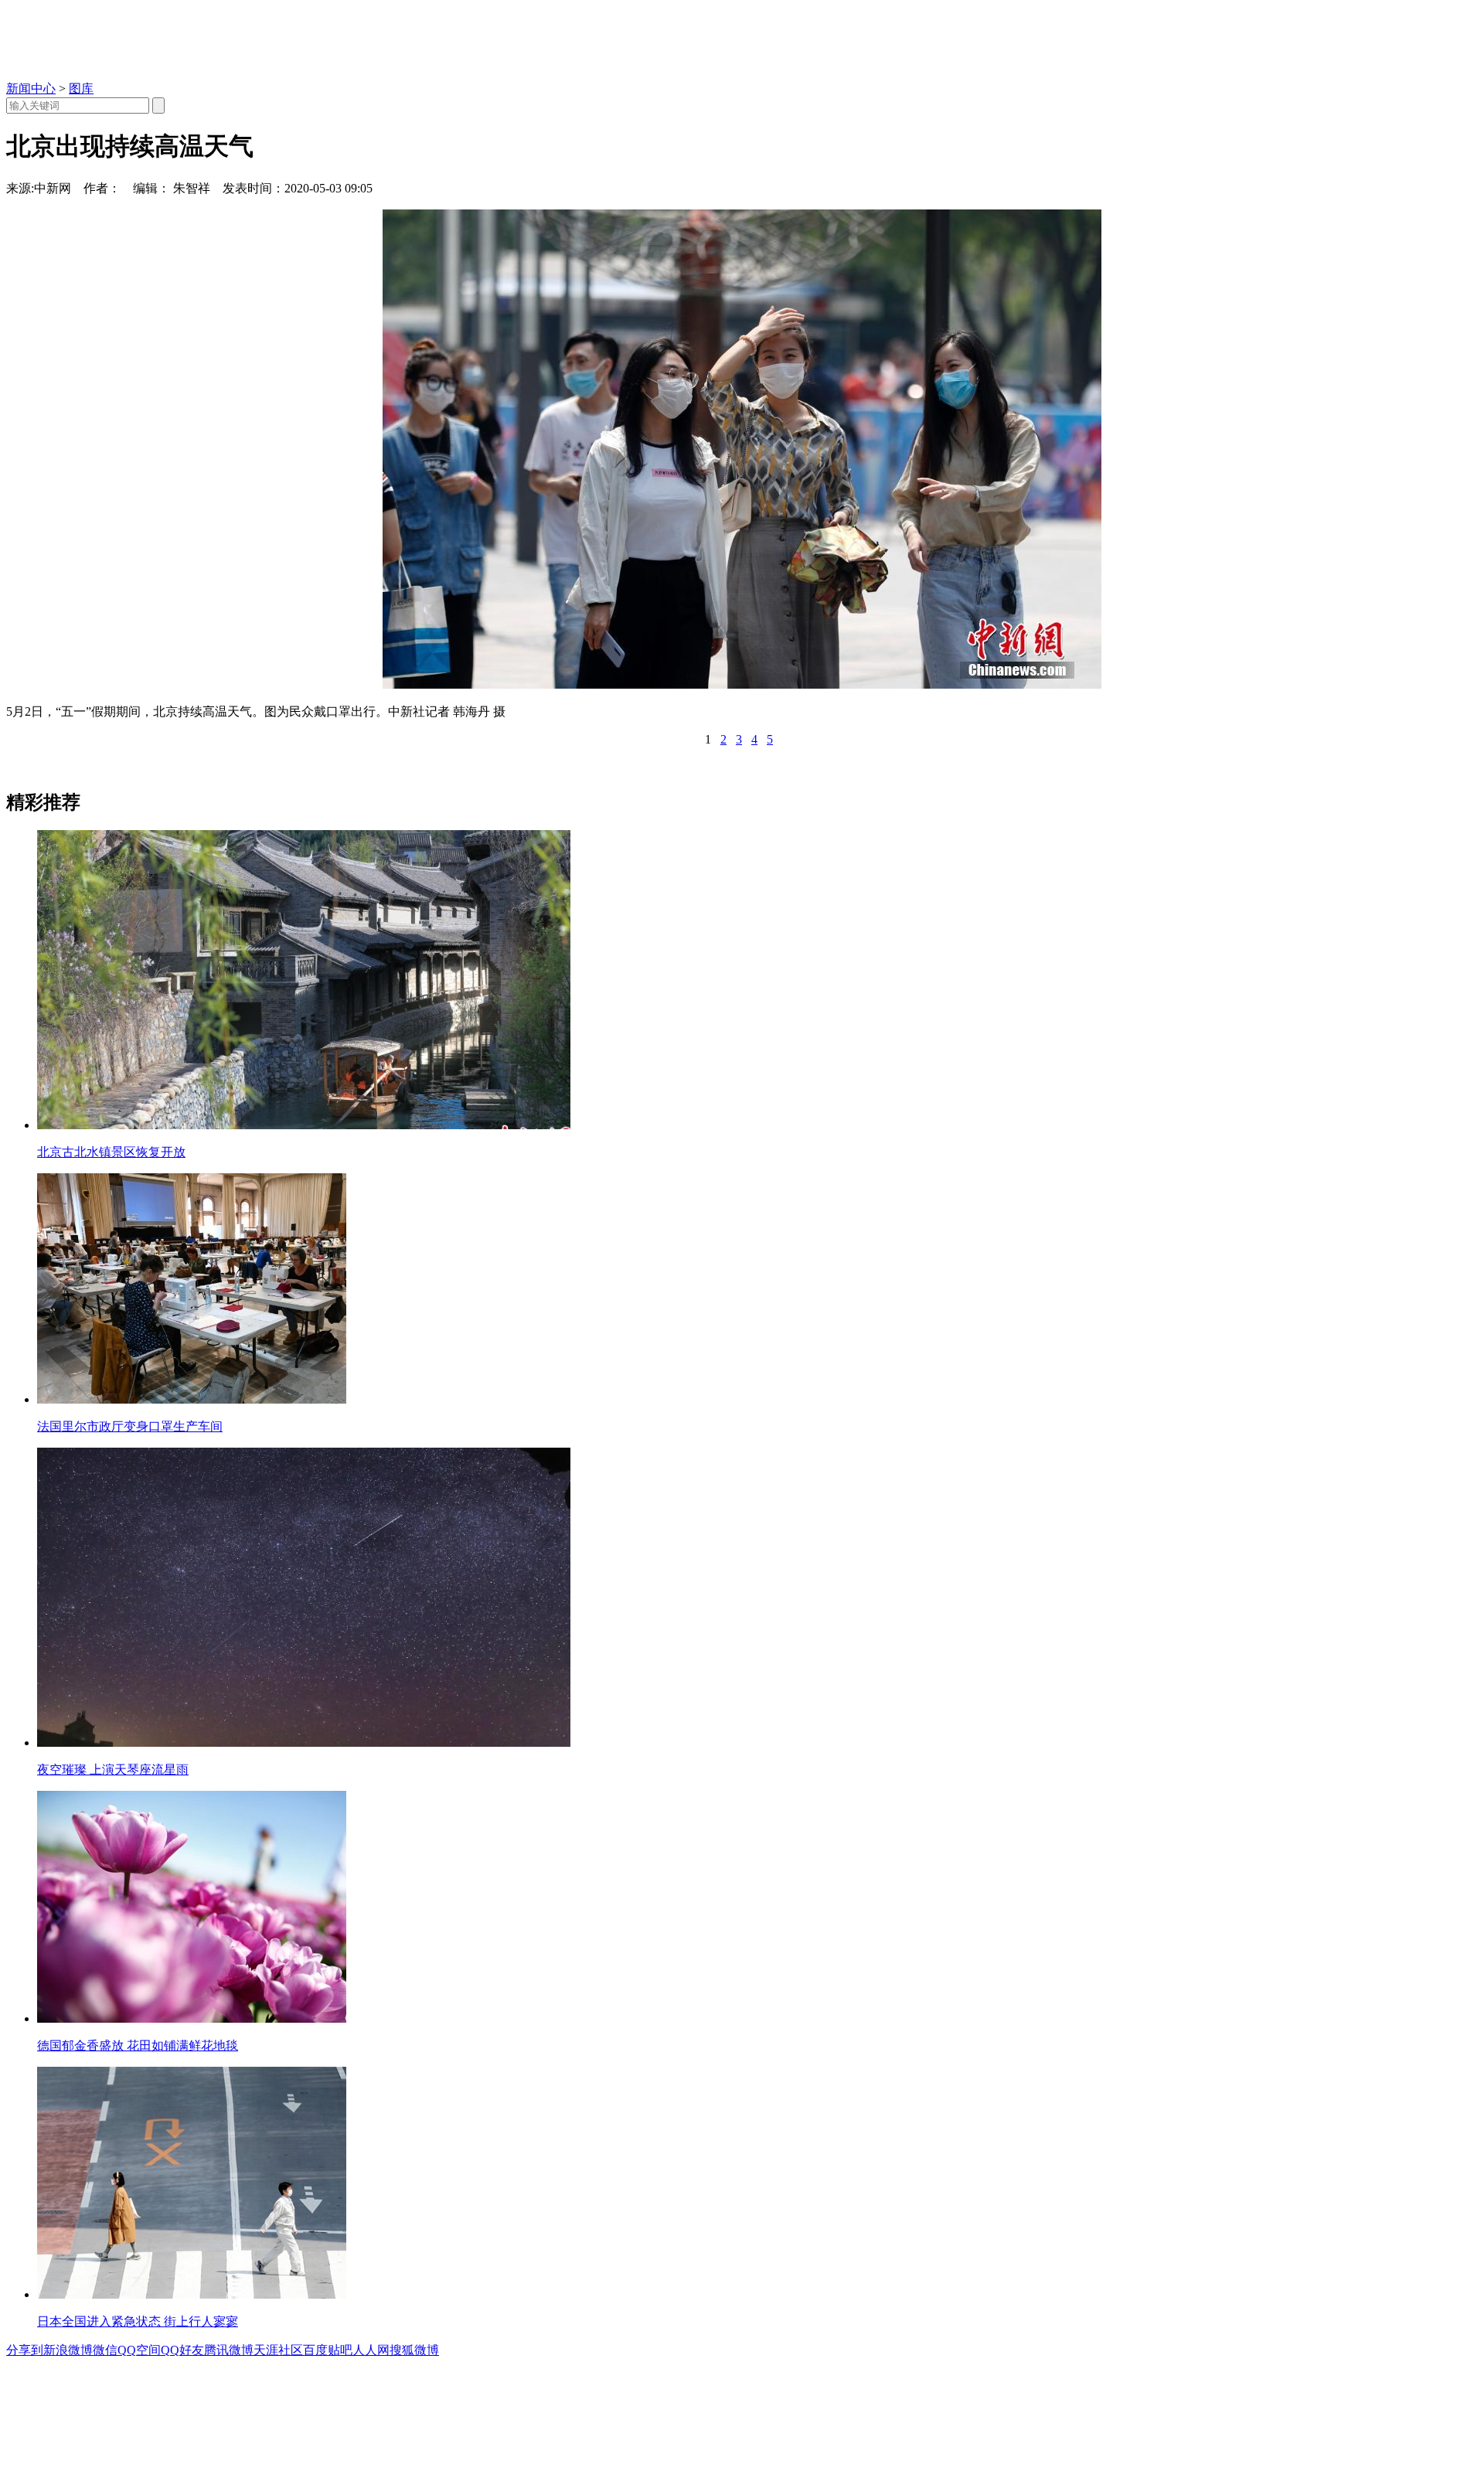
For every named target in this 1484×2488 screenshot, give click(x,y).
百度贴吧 (328, 2350)
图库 (81, 88)
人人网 (371, 2350)
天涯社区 (278, 2350)
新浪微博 (68, 2350)
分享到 (25, 2350)
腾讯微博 (229, 2350)
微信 (105, 2350)
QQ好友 (182, 2350)
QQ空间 (139, 2350)
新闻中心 (31, 88)
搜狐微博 (414, 2350)
